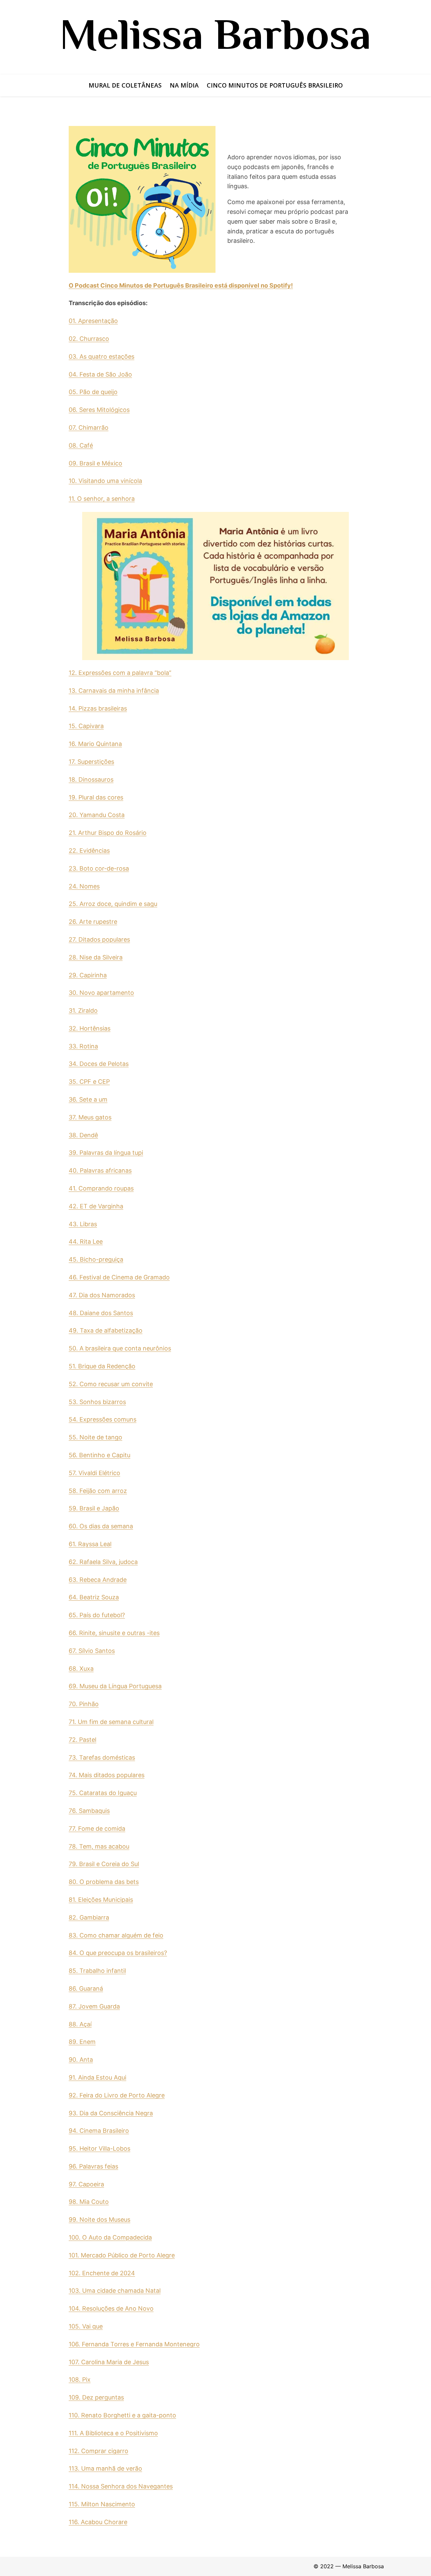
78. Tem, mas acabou (99, 1846)
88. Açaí (80, 2024)
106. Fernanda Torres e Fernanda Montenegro (134, 2344)
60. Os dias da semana (101, 1526)
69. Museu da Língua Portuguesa (115, 1686)
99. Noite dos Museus (100, 2220)
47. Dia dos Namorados (102, 1295)
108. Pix (80, 2379)
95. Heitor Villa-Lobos (100, 2148)
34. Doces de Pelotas (99, 1064)
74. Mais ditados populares (107, 1775)
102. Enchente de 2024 (102, 2273)
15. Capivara (86, 726)
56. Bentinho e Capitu (100, 1455)
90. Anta (81, 2060)
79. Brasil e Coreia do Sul (104, 1864)
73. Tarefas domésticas (102, 1757)
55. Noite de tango (95, 1437)
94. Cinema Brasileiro (99, 2131)
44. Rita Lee (86, 1242)
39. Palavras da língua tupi (106, 1153)
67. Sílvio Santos (92, 1651)
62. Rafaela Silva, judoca (103, 1562)
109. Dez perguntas (96, 2397)
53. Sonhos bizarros (97, 1402)
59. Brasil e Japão (94, 1508)
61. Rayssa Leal (90, 1544)
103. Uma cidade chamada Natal (115, 2291)
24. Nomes (84, 886)
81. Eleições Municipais (101, 1900)
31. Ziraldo (83, 1010)
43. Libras (83, 1224)
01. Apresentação (93, 321)
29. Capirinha (88, 975)
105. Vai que (86, 2326)
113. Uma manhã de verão (105, 2468)
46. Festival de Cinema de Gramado (119, 1277)
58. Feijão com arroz (98, 1491)
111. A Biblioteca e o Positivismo (113, 2433)
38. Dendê (83, 1135)
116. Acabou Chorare (98, 2522)
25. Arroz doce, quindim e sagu (113, 904)
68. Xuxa (81, 1669)
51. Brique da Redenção (102, 1366)
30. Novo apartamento (101, 993)
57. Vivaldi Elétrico (94, 1473)
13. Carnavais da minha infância (114, 691)
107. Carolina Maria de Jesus (109, 2362)
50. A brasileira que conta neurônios (120, 1348)
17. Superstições (91, 762)
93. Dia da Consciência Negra (111, 2113)
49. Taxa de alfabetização (106, 1330)
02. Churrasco (89, 339)
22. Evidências (89, 851)
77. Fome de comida (97, 1829)
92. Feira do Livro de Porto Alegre (117, 2095)
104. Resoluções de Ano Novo (111, 2308)
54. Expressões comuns (103, 1419)
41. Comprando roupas (101, 1188)
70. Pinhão (84, 1704)
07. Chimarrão (89, 428)
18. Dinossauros (91, 779)
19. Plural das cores (96, 797)
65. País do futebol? (97, 1615)
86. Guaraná (86, 1988)
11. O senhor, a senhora (102, 499)
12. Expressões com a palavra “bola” (120, 673)
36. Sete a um (88, 1099)
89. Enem (82, 2042)
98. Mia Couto (89, 2202)
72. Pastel (82, 1740)
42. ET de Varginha (96, 1206)
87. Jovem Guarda (94, 2006)
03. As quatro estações (102, 356)
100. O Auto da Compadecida (110, 2237)
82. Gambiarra (89, 1917)
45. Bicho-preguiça (96, 1259)
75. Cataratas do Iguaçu (103, 1793)
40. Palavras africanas (100, 1170)
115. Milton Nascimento (102, 2504)
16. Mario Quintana (95, 744)
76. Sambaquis (89, 1811)
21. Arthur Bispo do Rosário (108, 833)
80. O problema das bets (104, 1882)
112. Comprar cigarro (98, 2451)
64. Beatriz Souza (94, 1597)
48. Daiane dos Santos (101, 1313)
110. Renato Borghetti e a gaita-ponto (122, 2415)
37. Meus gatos (90, 1117)
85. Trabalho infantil (97, 1971)
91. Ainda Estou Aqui (97, 2077)
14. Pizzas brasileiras (98, 708)
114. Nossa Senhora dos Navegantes (121, 2486)
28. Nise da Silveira (96, 957)
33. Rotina (83, 1046)
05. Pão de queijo (93, 392)
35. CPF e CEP (89, 1082)
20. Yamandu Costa (97, 815)
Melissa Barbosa (215, 34)
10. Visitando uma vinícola (105, 481)
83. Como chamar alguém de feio (116, 1935)
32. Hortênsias (90, 1028)
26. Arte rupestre (93, 922)
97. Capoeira (86, 2184)
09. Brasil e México (95, 463)
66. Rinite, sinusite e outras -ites (114, 1633)
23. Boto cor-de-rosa (99, 868)
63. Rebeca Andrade (98, 1580)
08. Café (81, 445)
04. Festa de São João (100, 374)
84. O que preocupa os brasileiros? (118, 1953)
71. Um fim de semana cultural (111, 1722)
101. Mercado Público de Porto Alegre (122, 2255)
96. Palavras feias (93, 2166)
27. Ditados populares (99, 939)
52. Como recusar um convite (111, 1384)
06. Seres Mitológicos (99, 410)
